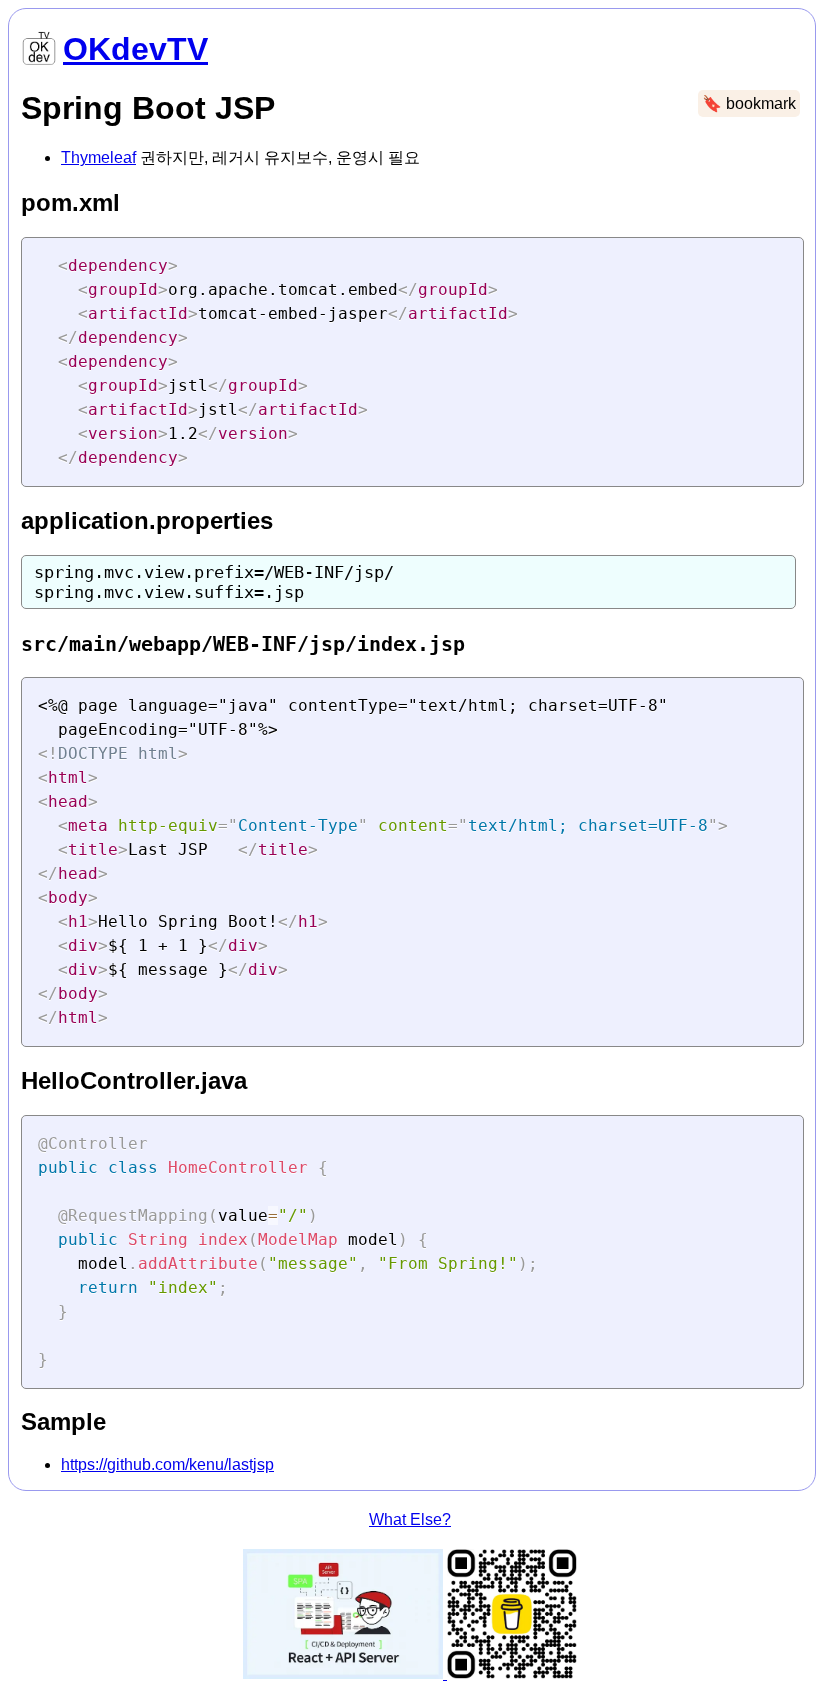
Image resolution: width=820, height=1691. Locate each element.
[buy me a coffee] (512, 1673)
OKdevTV (135, 49)
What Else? (410, 1519)
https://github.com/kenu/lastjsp (167, 1464)
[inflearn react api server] (345, 1673)
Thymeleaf (98, 157)
